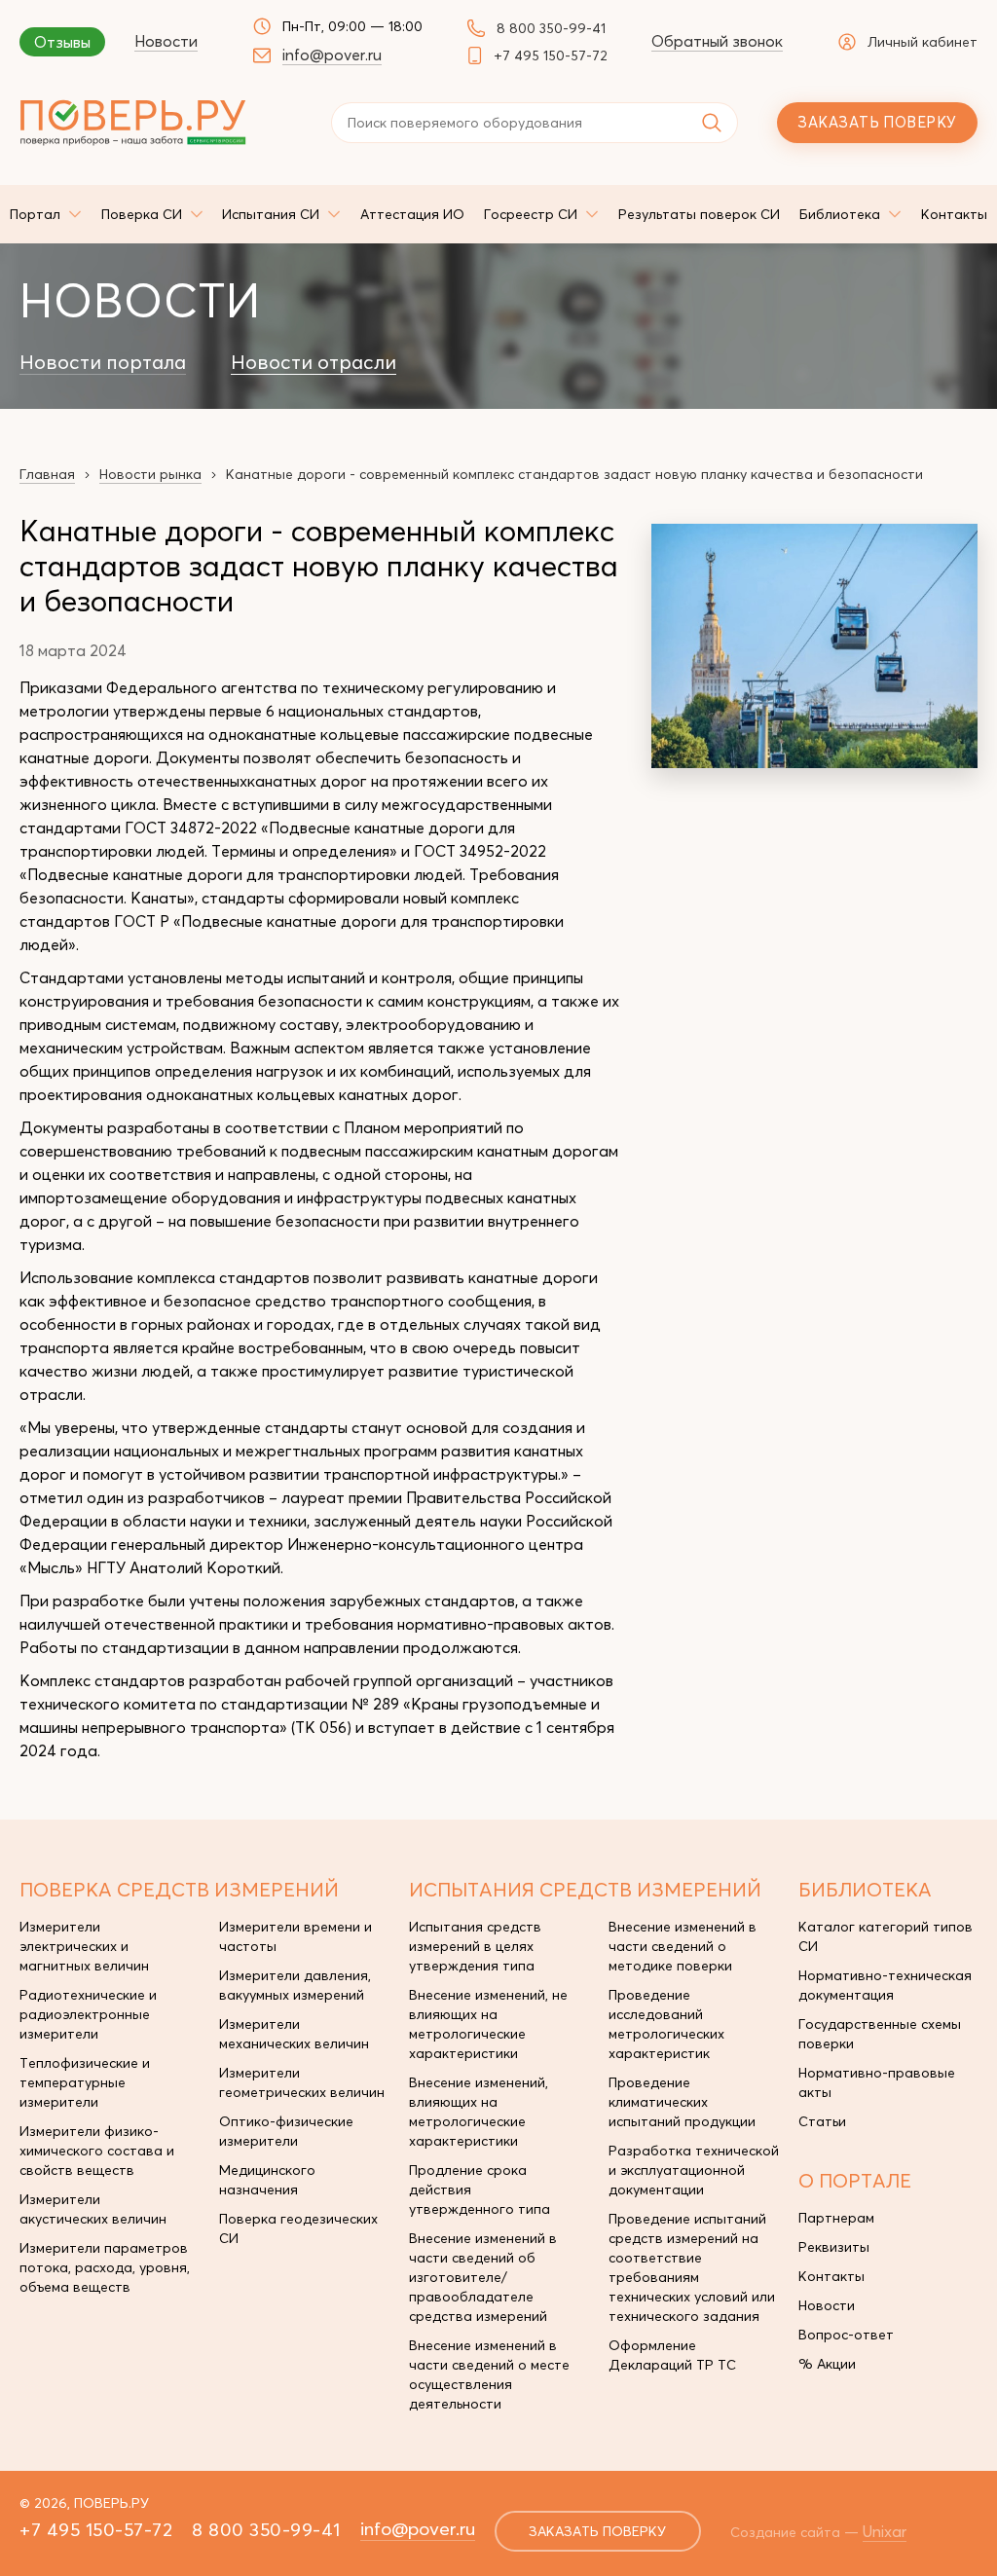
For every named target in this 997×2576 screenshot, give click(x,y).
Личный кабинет (923, 42)
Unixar (885, 2531)
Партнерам (836, 2218)
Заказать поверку (877, 122)
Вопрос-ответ (846, 2335)
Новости (166, 41)
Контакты (831, 2276)
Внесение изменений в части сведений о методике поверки (683, 1946)
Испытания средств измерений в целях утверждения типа (475, 1946)
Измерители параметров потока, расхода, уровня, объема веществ (105, 2267)
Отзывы (62, 42)
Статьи (822, 2121)
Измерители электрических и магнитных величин (84, 1946)
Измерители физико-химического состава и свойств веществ (97, 2151)
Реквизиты (834, 2247)
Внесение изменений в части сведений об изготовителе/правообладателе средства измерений (483, 2277)
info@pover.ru (332, 55)
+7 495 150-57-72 (551, 55)
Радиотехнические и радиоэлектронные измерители (88, 2014)
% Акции (827, 2364)
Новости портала (103, 362)
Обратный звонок (717, 41)
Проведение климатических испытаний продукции (682, 2102)
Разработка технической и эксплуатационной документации (694, 2170)
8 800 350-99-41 (551, 28)
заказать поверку (597, 2531)
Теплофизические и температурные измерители (85, 2082)
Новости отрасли (314, 362)
